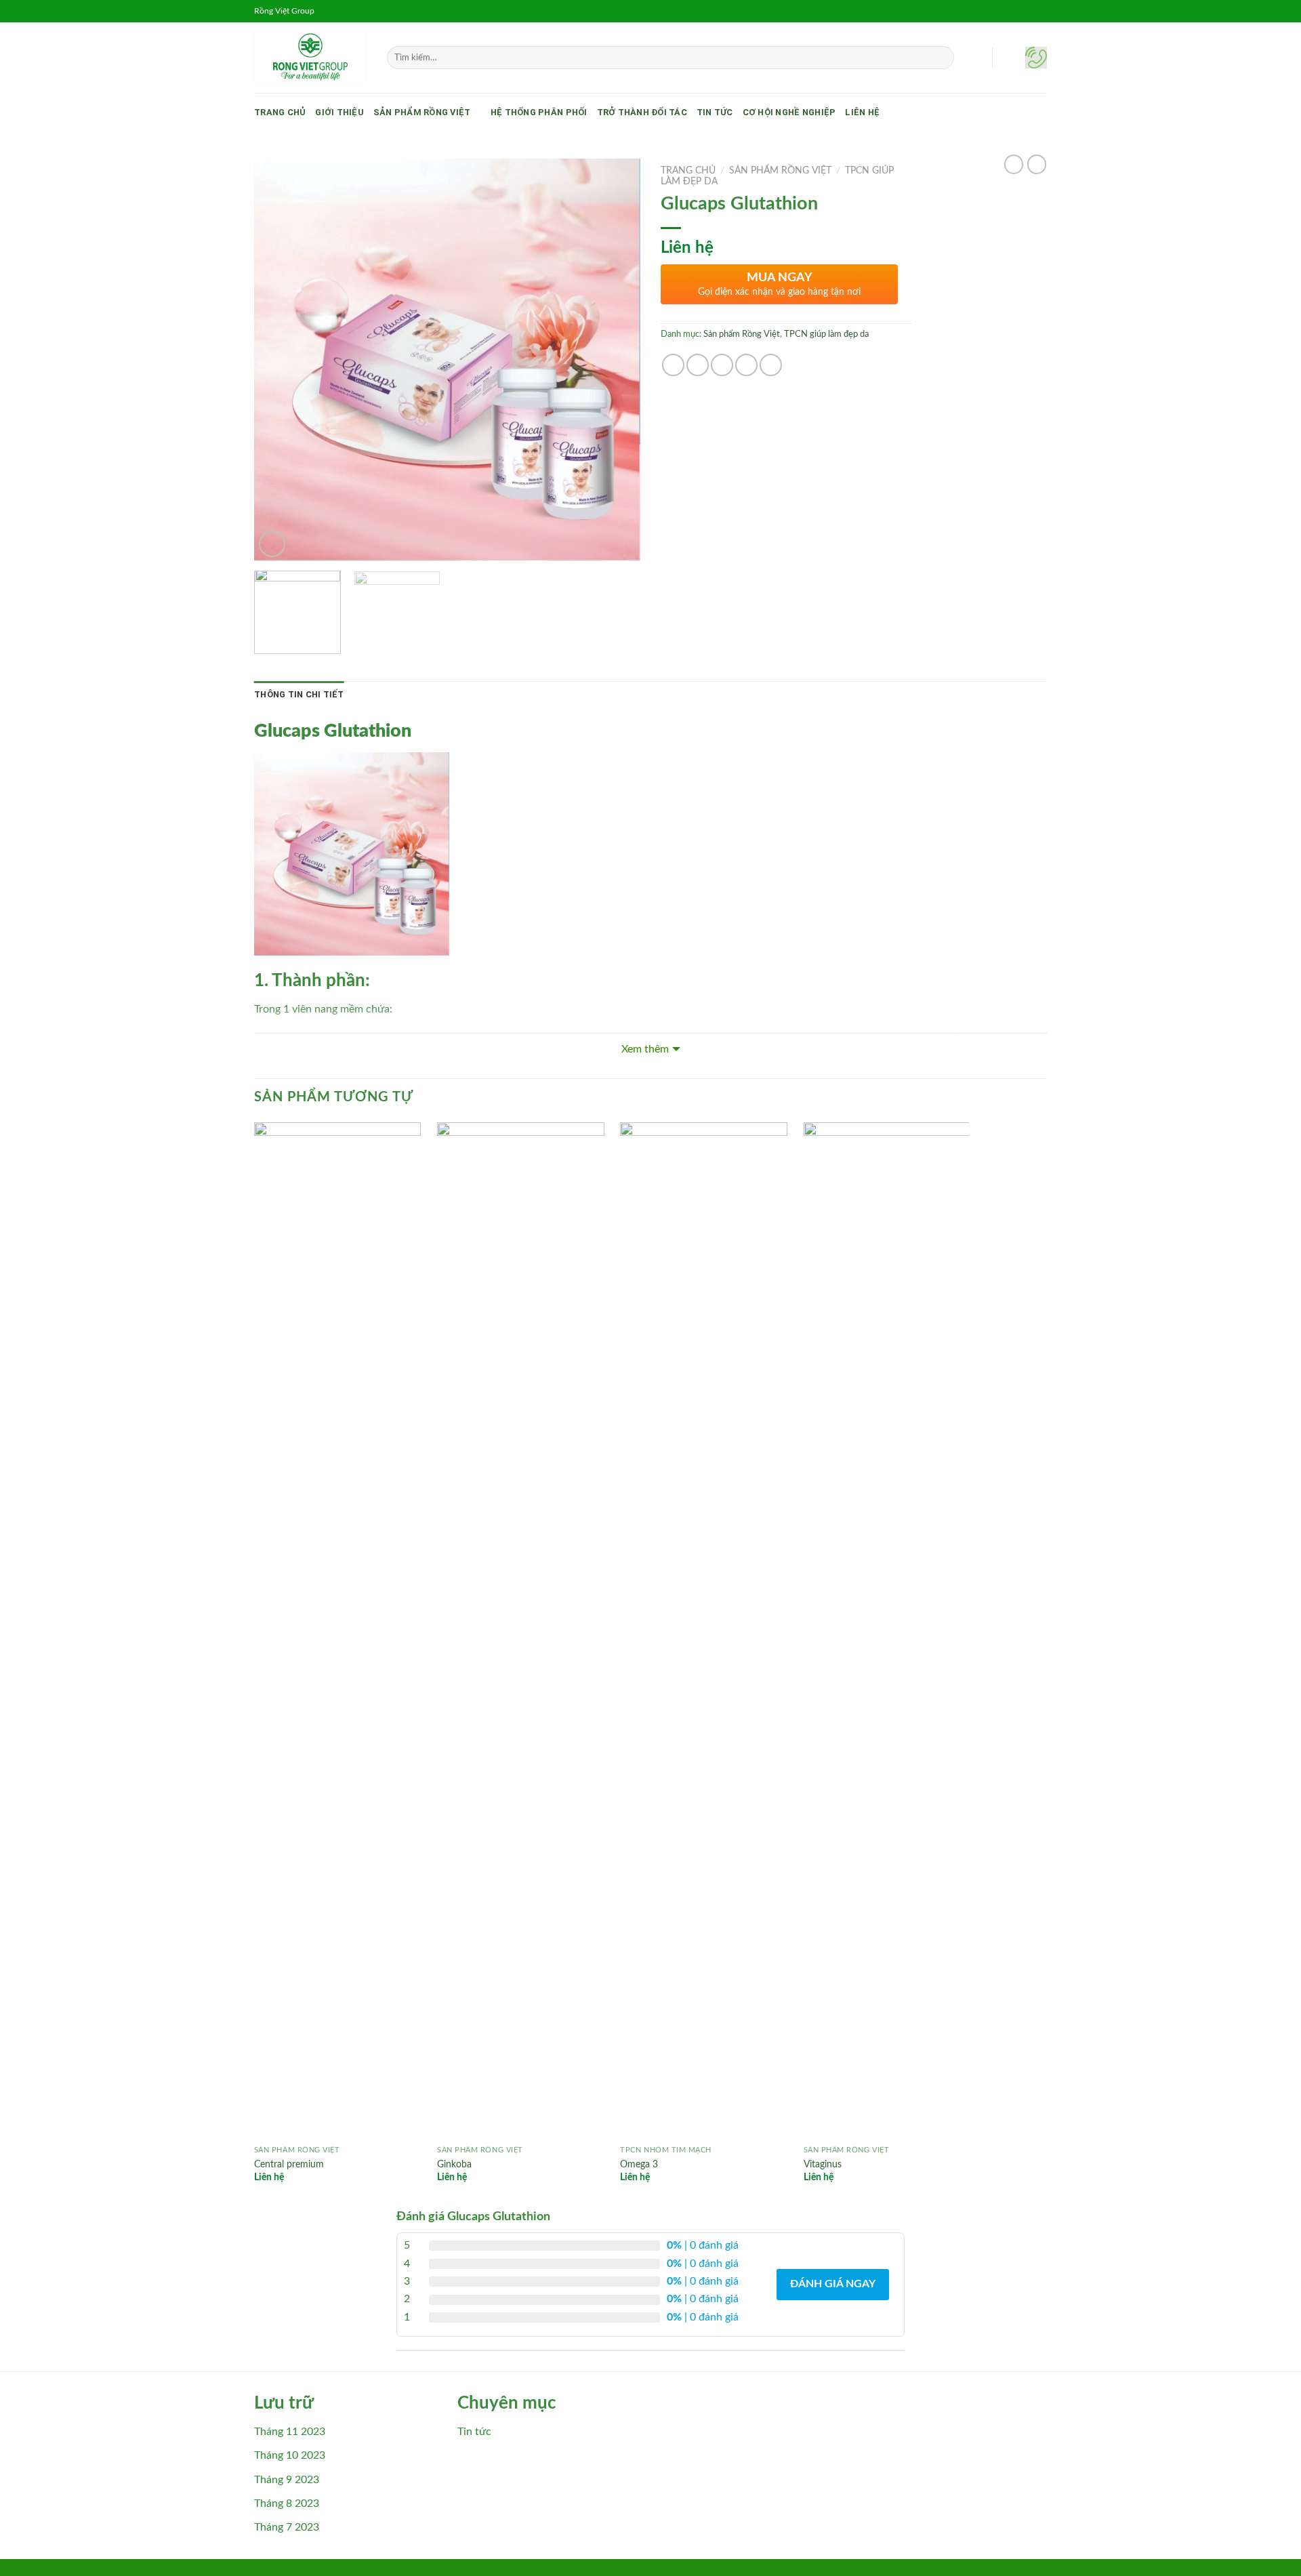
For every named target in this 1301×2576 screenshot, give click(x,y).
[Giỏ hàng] (1036, 58)
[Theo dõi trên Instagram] (1014, 11)
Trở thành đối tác (642, 112)
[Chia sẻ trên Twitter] (698, 365)
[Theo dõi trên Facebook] (1001, 11)
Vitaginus (823, 2164)
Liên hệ (862, 112)
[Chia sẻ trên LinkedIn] (771, 365)
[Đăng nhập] (1009, 58)
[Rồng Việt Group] (310, 58)
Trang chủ (280, 112)
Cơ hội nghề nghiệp (789, 112)
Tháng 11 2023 (290, 2432)
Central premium (289, 2164)
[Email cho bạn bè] (722, 365)
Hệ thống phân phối (539, 112)
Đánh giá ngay (833, 2284)
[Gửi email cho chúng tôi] (1040, 11)
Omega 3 (639, 2164)
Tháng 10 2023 (290, 2455)
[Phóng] (272, 544)
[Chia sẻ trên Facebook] (673, 365)
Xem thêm (645, 1049)
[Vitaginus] (887, 1631)
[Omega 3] (704, 1631)
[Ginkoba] (521, 1631)
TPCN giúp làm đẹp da (826, 334)
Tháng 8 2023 (287, 2503)
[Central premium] (338, 1631)
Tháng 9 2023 (287, 2480)
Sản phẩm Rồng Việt (422, 112)
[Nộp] (942, 58)
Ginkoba (454, 2164)
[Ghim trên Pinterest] (746, 365)
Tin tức (715, 112)
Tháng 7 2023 (287, 2527)
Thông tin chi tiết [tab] (299, 694)
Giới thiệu (339, 112)
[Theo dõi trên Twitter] (1027, 11)
